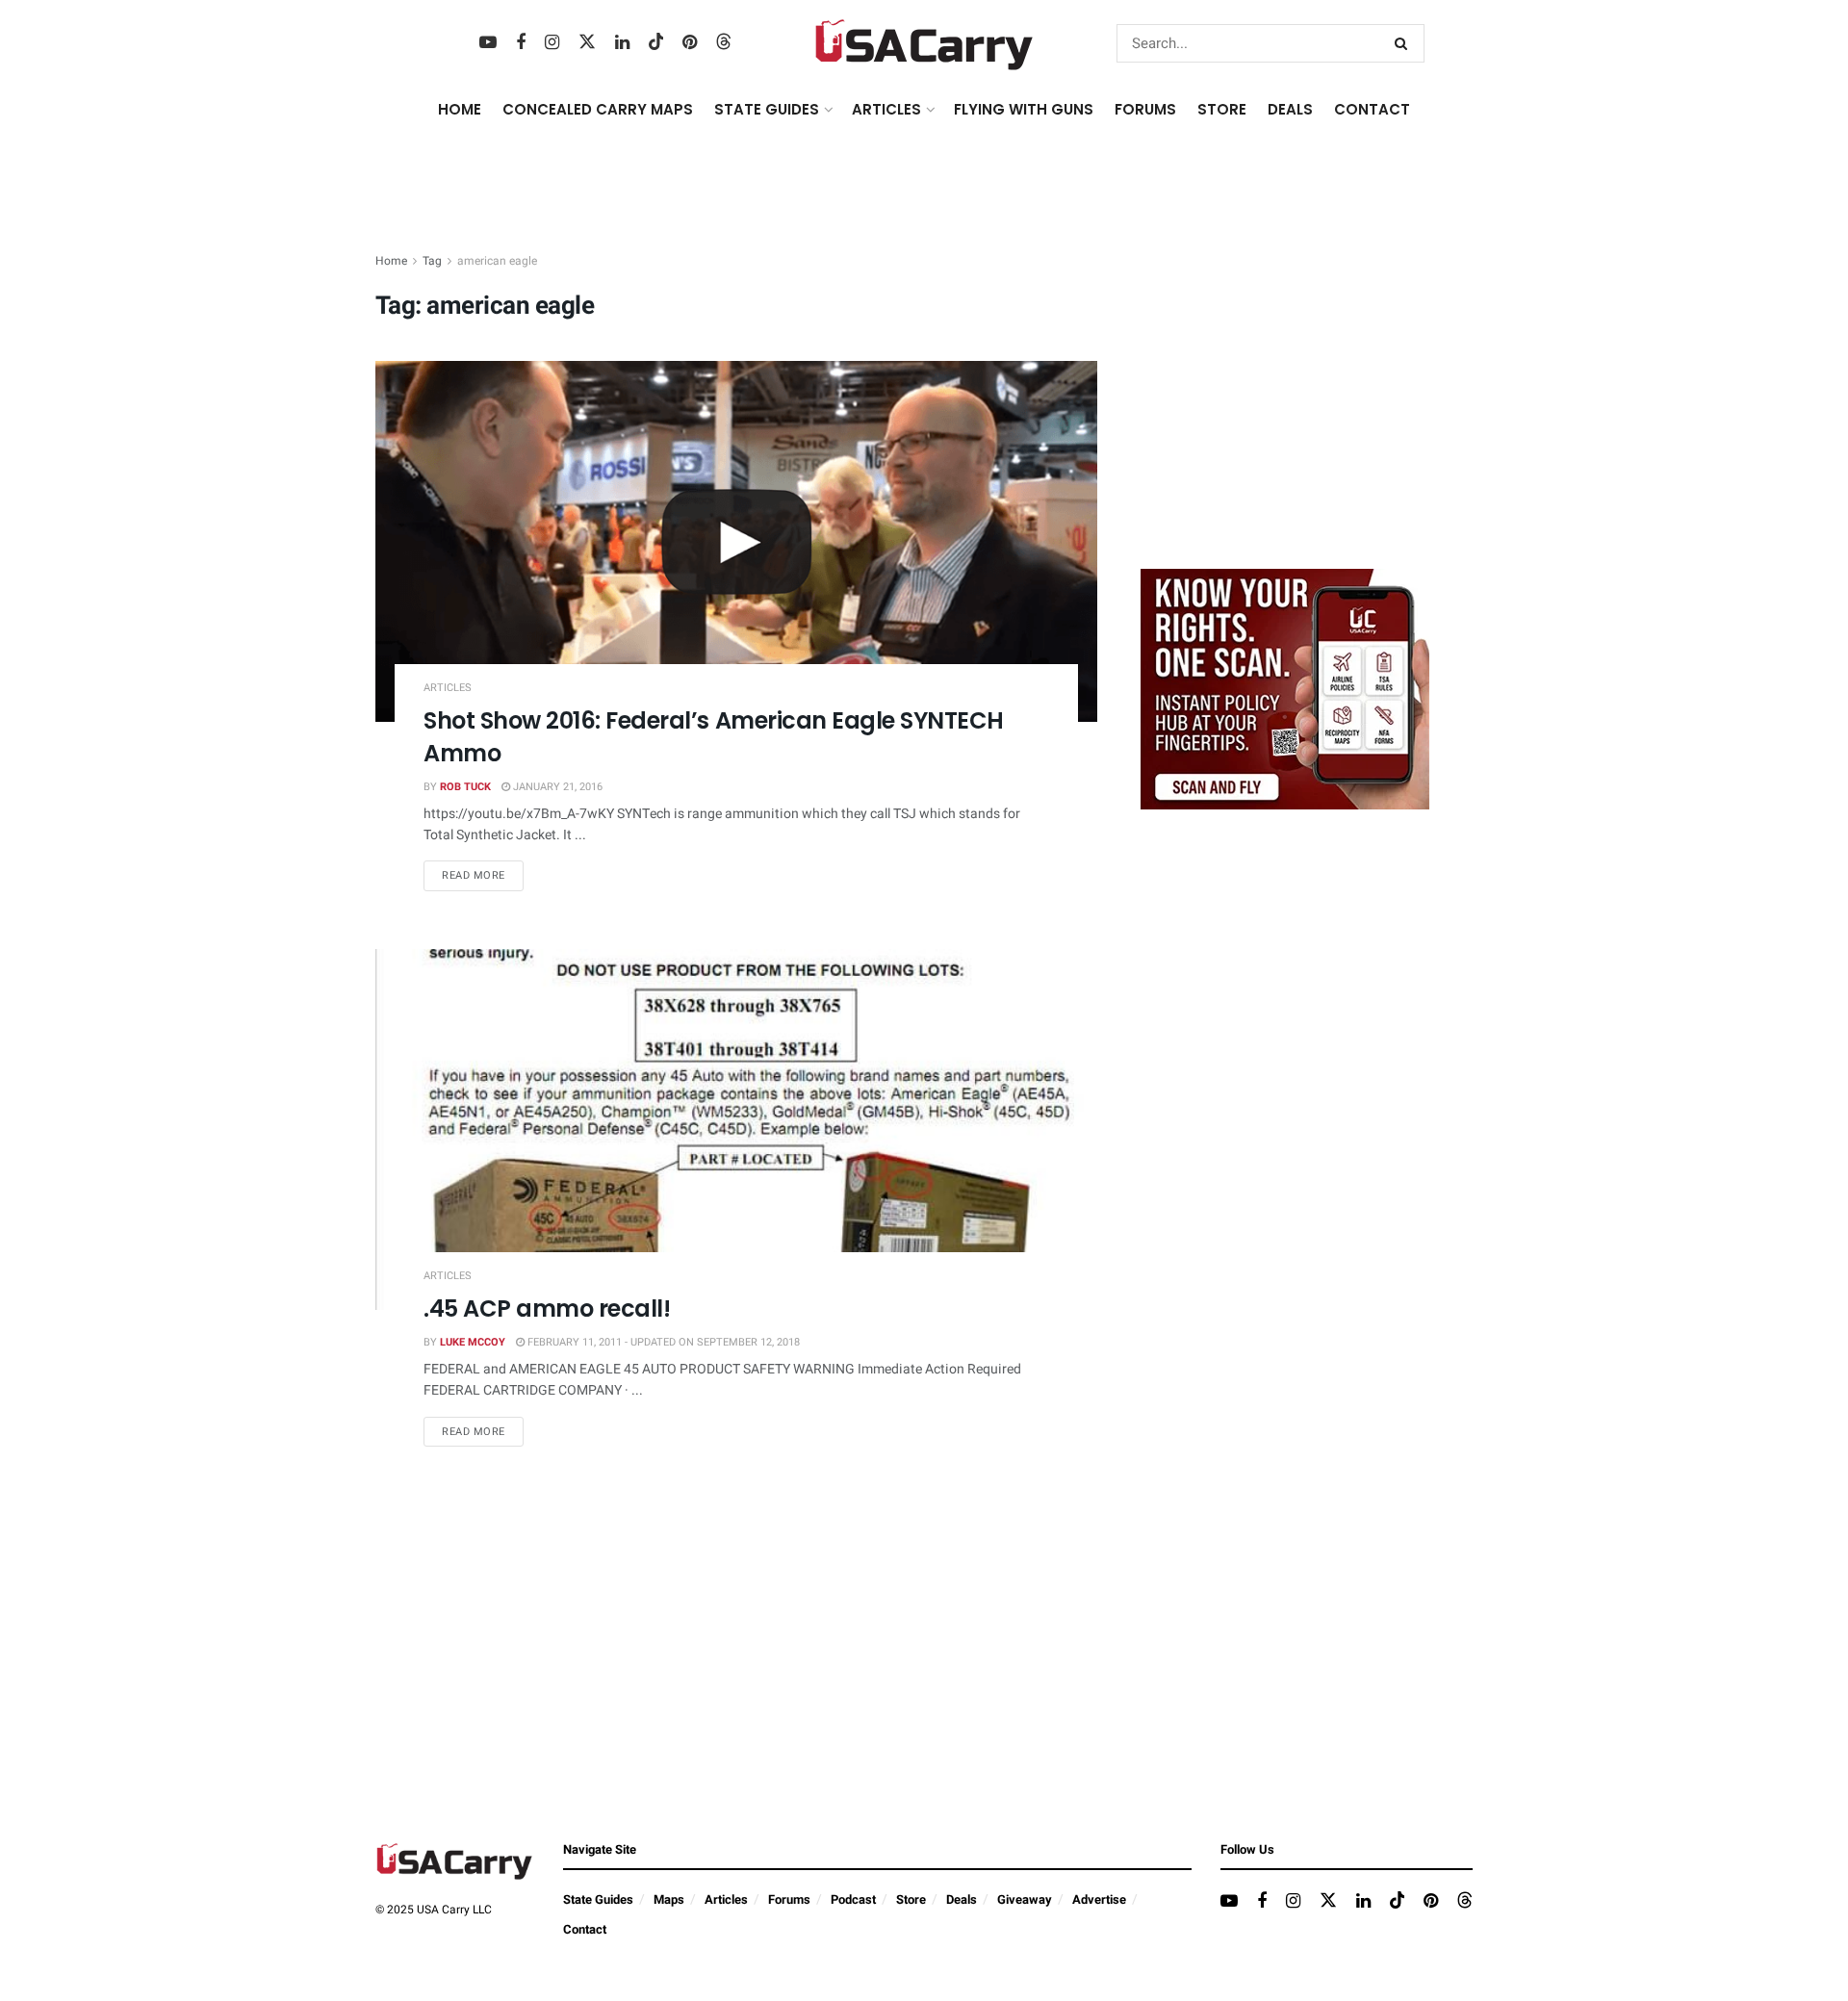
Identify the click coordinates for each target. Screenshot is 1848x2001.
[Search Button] (1405, 43)
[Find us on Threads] (724, 43)
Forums (789, 1899)
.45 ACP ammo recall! (547, 1308)
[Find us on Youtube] (488, 43)
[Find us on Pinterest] (690, 43)
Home (460, 109)
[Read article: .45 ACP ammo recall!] (736, 1129)
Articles (448, 688)
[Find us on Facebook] (521, 43)
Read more (483, 875)
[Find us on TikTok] (656, 43)
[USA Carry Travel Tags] (1285, 689)
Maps (669, 1899)
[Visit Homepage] (924, 43)
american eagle (497, 261)
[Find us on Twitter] (587, 43)
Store (911, 1899)
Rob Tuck (465, 787)
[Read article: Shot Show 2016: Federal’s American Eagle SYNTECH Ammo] (736, 541)
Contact (1372, 109)
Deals (962, 1899)
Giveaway (1025, 1899)
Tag (432, 261)
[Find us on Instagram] (552, 43)
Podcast (853, 1899)
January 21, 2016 (556, 787)
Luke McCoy (473, 1342)
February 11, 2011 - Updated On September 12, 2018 (662, 1342)
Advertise (1099, 1899)
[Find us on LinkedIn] (622, 43)
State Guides (598, 1899)
